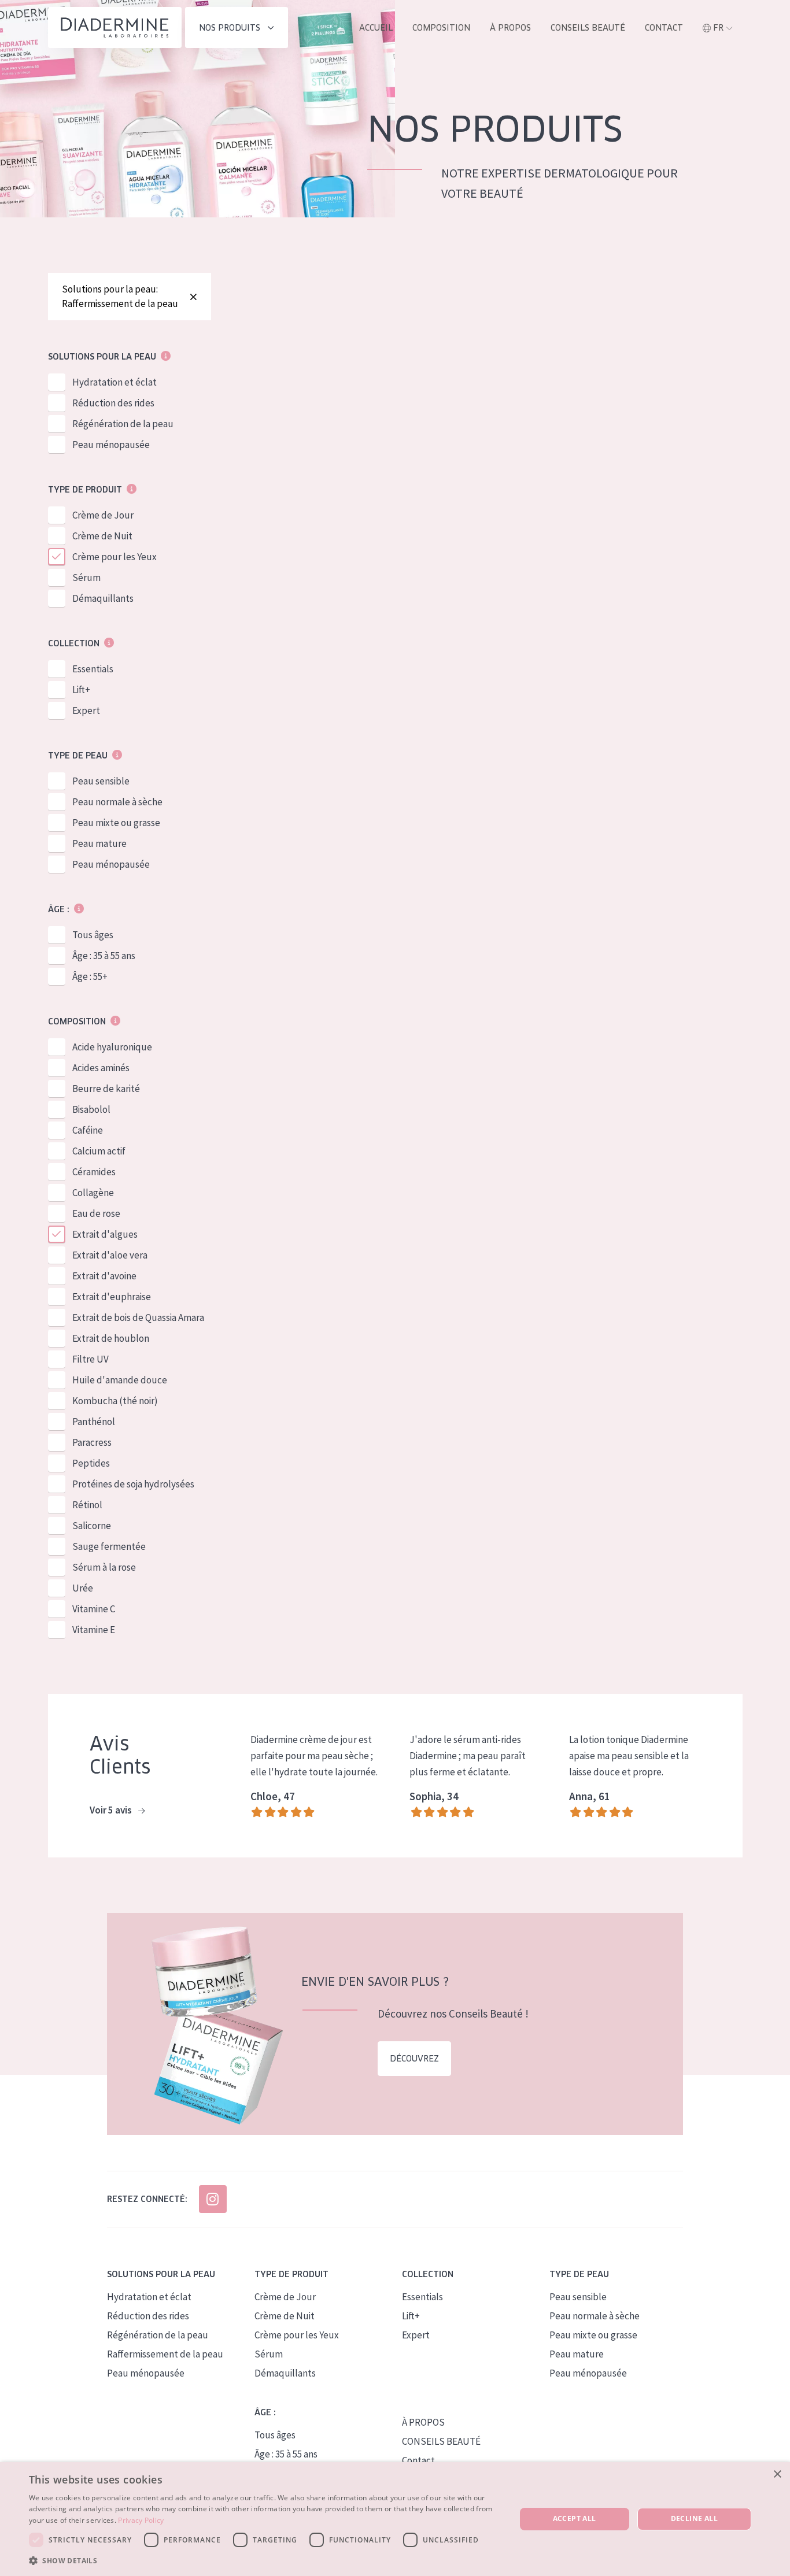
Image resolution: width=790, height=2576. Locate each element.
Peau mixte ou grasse (116, 823)
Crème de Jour (103, 515)
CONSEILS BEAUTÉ (441, 2441)
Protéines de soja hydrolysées (133, 1484)
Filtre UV (91, 1359)
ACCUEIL (376, 28)
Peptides (91, 1463)
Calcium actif (99, 1151)
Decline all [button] (694, 2518)
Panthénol (94, 1422)
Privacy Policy (141, 2520)
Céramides (94, 1172)
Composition (441, 28)
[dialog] (395, 2519)
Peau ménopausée (111, 445)
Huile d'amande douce (120, 1380)
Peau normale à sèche (117, 802)
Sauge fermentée (109, 1546)
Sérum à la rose (104, 1567)
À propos (510, 28)
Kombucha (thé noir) (115, 1401)
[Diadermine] (115, 27)
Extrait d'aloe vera (110, 1255)
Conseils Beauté (588, 28)
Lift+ (81, 690)
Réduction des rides (113, 403)
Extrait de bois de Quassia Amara (138, 1317)
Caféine (88, 1130)
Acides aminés (101, 1068)
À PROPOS (423, 2422)
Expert (86, 710)
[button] (265, 2560)
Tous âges (93, 935)
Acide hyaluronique (112, 1047)
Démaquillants (103, 598)
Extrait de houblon (111, 1338)
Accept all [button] (575, 2518)
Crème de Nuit (102, 536)
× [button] (777, 2475)
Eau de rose (96, 1213)
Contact (664, 28)
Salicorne (92, 1526)
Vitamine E (94, 1630)
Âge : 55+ (90, 976)
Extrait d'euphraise (112, 1297)
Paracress (92, 1442)
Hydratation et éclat (115, 382)
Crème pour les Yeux (115, 557)
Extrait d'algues (105, 1234)
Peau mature (99, 843)
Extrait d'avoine (104, 1276)
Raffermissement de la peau (165, 2354)
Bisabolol (91, 1109)
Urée (83, 1588)
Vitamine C (94, 1609)
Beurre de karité (106, 1089)
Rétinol (87, 1505)
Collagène (93, 1193)
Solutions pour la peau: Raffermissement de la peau (120, 296)
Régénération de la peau (123, 424)
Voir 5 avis (112, 1810)
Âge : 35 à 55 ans (104, 956)
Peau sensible (101, 781)
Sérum (86, 578)
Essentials (93, 669)
